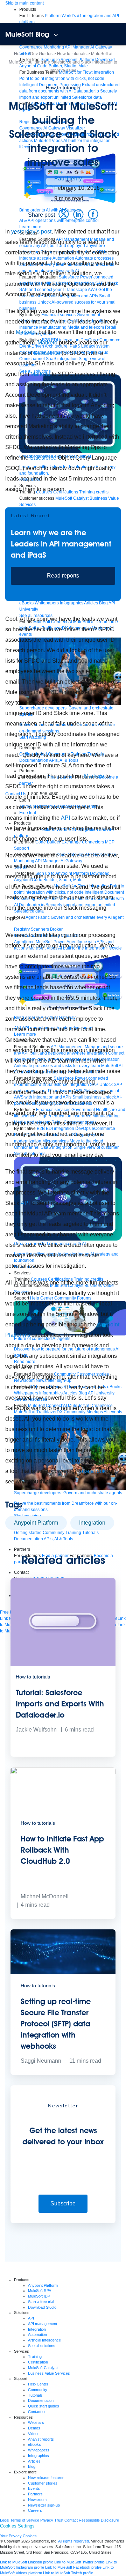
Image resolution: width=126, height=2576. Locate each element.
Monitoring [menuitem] (54, 47)
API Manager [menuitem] (77, 47)
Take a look (92, 1471)
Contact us (37, 2412)
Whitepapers (39, 2450)
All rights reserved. (74, 2541)
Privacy (47, 2520)
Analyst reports (41, 2439)
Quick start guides (44, 2406)
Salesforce (47, 353)
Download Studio (42, 2307)
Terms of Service (25, 2520)
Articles (34, 2461)
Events (34, 2488)
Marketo (26, 332)
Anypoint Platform (36, 1523)
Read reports (63, 576)
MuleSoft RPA (40, 2291)
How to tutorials (63, 88)
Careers (35, 2510)
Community (38, 2390)
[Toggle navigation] (56, 35)
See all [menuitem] (26, 53)
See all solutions (42, 2346)
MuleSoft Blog (27, 34)
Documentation (41, 2400)
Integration (92, 1523)
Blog (32, 2466)
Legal (5, 2520)
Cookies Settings (17, 2526)
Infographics (38, 2456)
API (65, 818)
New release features (46, 2478)
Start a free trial (41, 2302)
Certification (38, 2362)
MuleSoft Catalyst (43, 2368)
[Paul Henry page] (40, 189)
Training (35, 2357)
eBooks (34, 2444)
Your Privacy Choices (18, 2536)
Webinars (36, 2422)
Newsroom (37, 2500)
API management (43, 2324)
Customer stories (43, 2483)
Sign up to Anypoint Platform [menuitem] (67, 60)
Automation (37, 2335)
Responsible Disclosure (99, 2520)
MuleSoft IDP (39, 2296)
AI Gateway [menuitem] (101, 47)
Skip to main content (24, 3)
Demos (34, 2428)
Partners (35, 2494)
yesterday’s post (31, 232)
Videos (34, 2434)
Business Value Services (49, 2373)
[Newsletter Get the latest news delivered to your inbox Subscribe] (63, 2222)
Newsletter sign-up (44, 2505)
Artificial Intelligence (44, 2340)
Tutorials (35, 2395)
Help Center (38, 2384)
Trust (59, 2520)
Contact (71, 2520)
